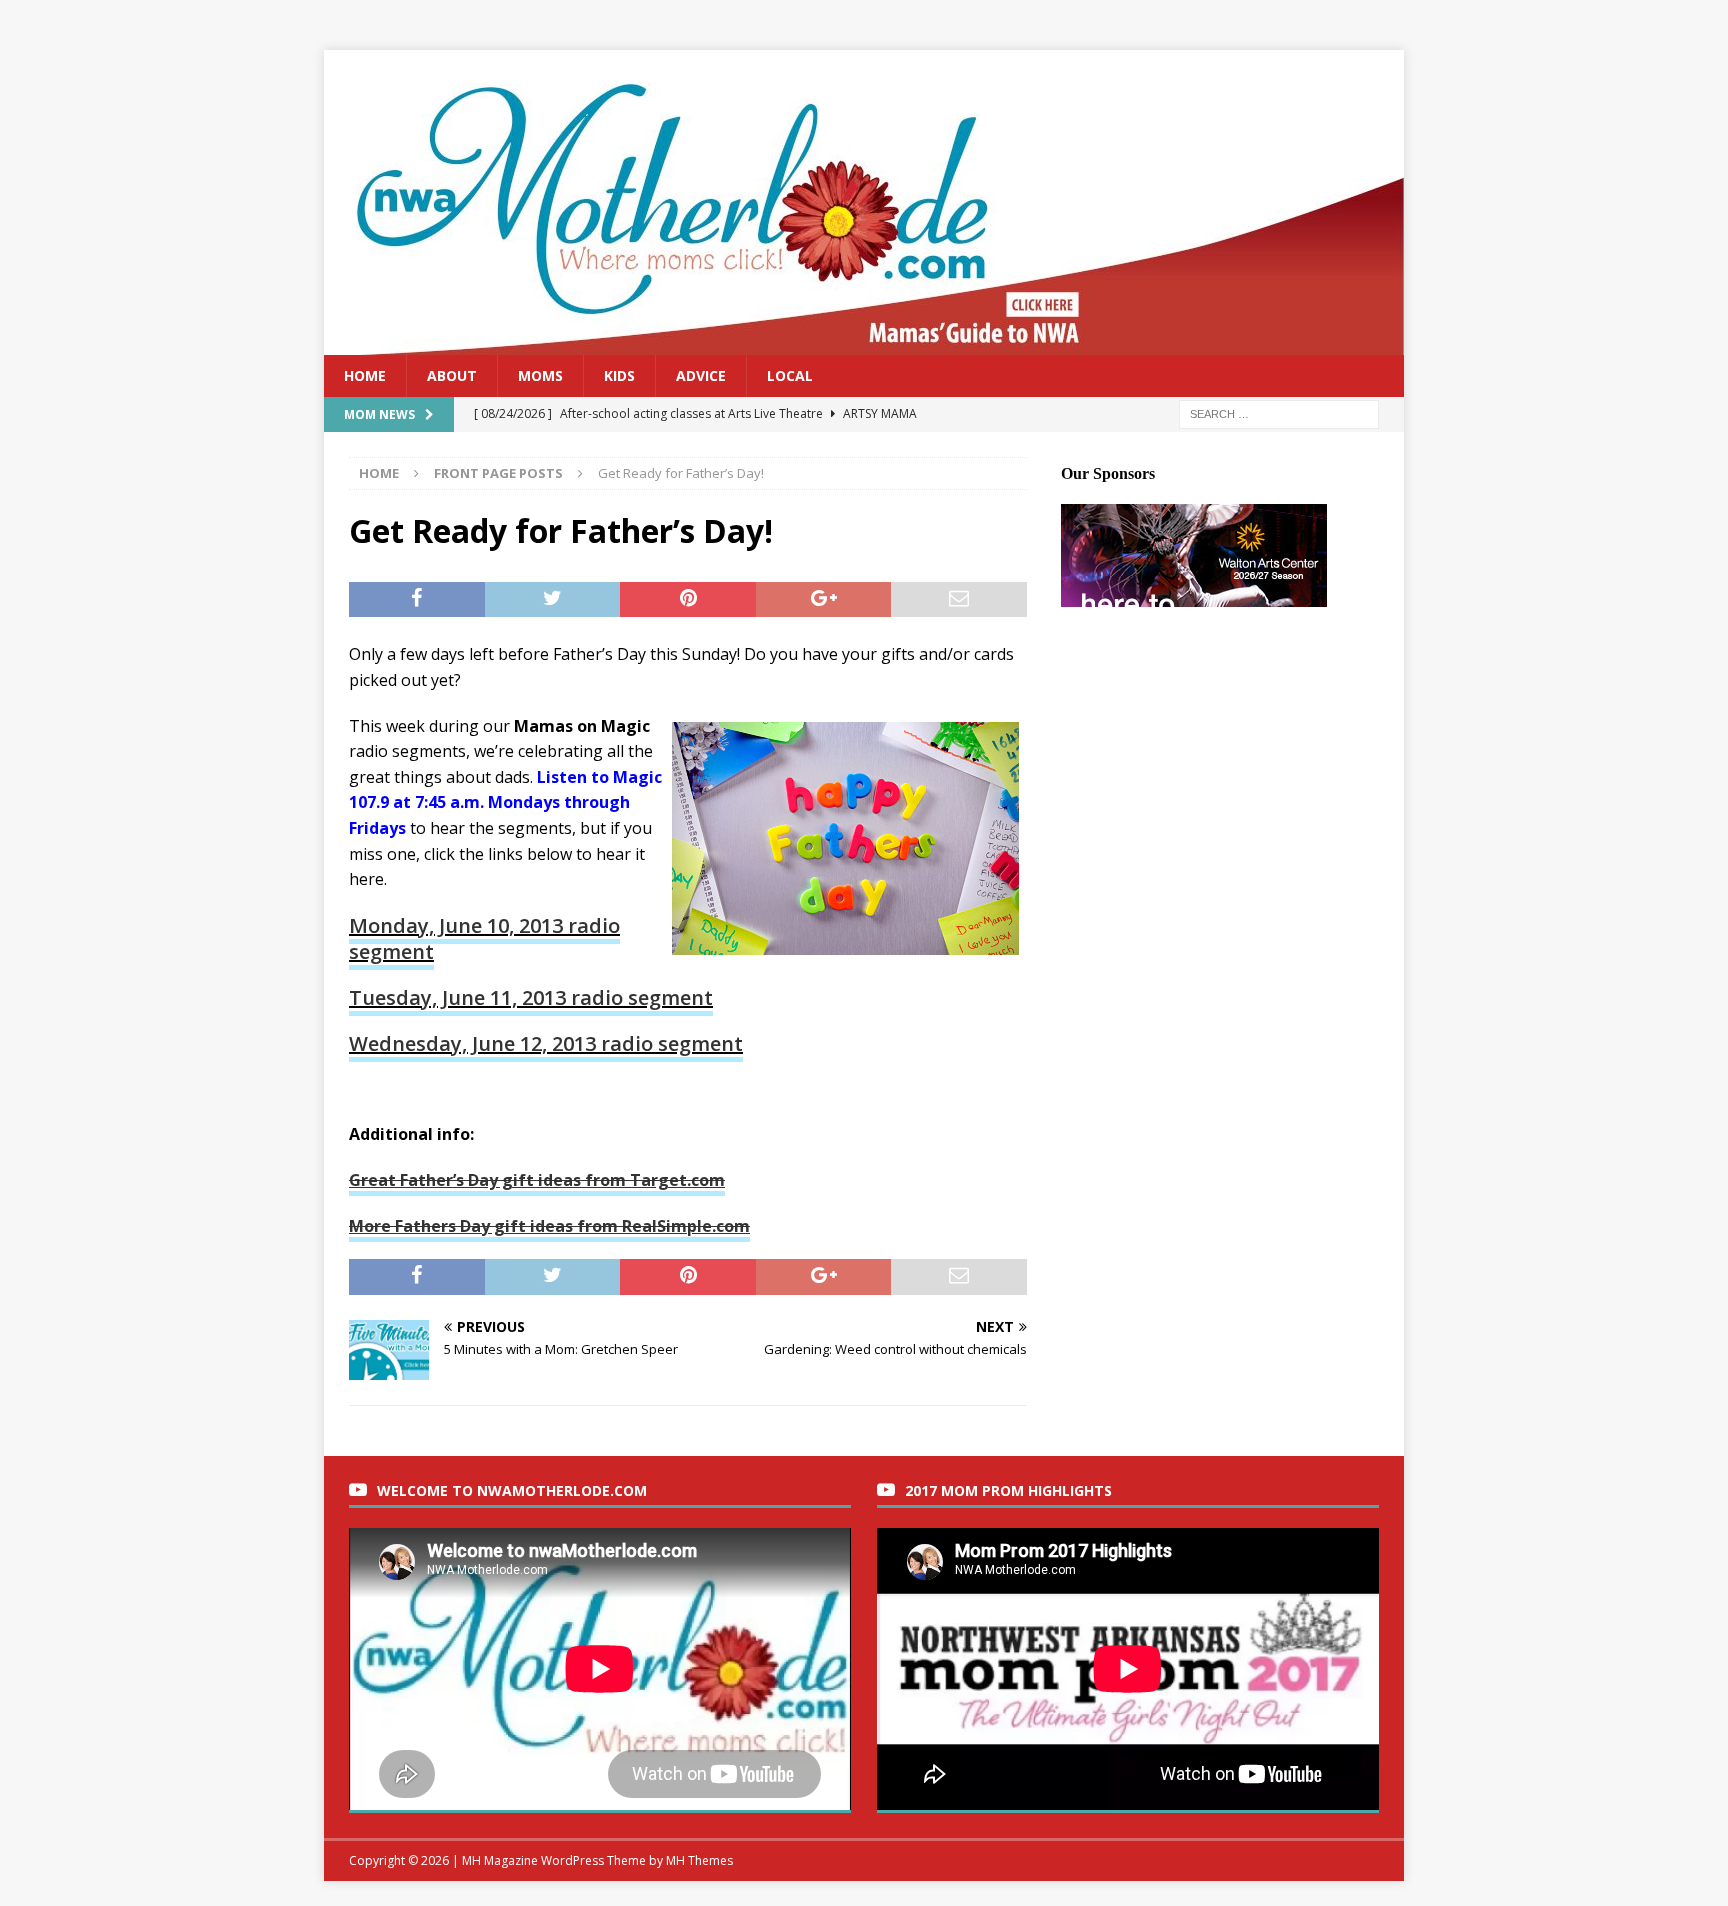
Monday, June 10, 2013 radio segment (484, 938)
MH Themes (699, 1860)
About (452, 375)
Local (790, 375)
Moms (540, 375)
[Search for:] (1279, 413)
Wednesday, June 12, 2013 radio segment (546, 1043)
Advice (701, 375)
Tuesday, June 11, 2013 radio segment (531, 997)
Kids (619, 375)
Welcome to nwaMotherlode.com (512, 1490)
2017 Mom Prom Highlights (1008, 1490)
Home (365, 375)
